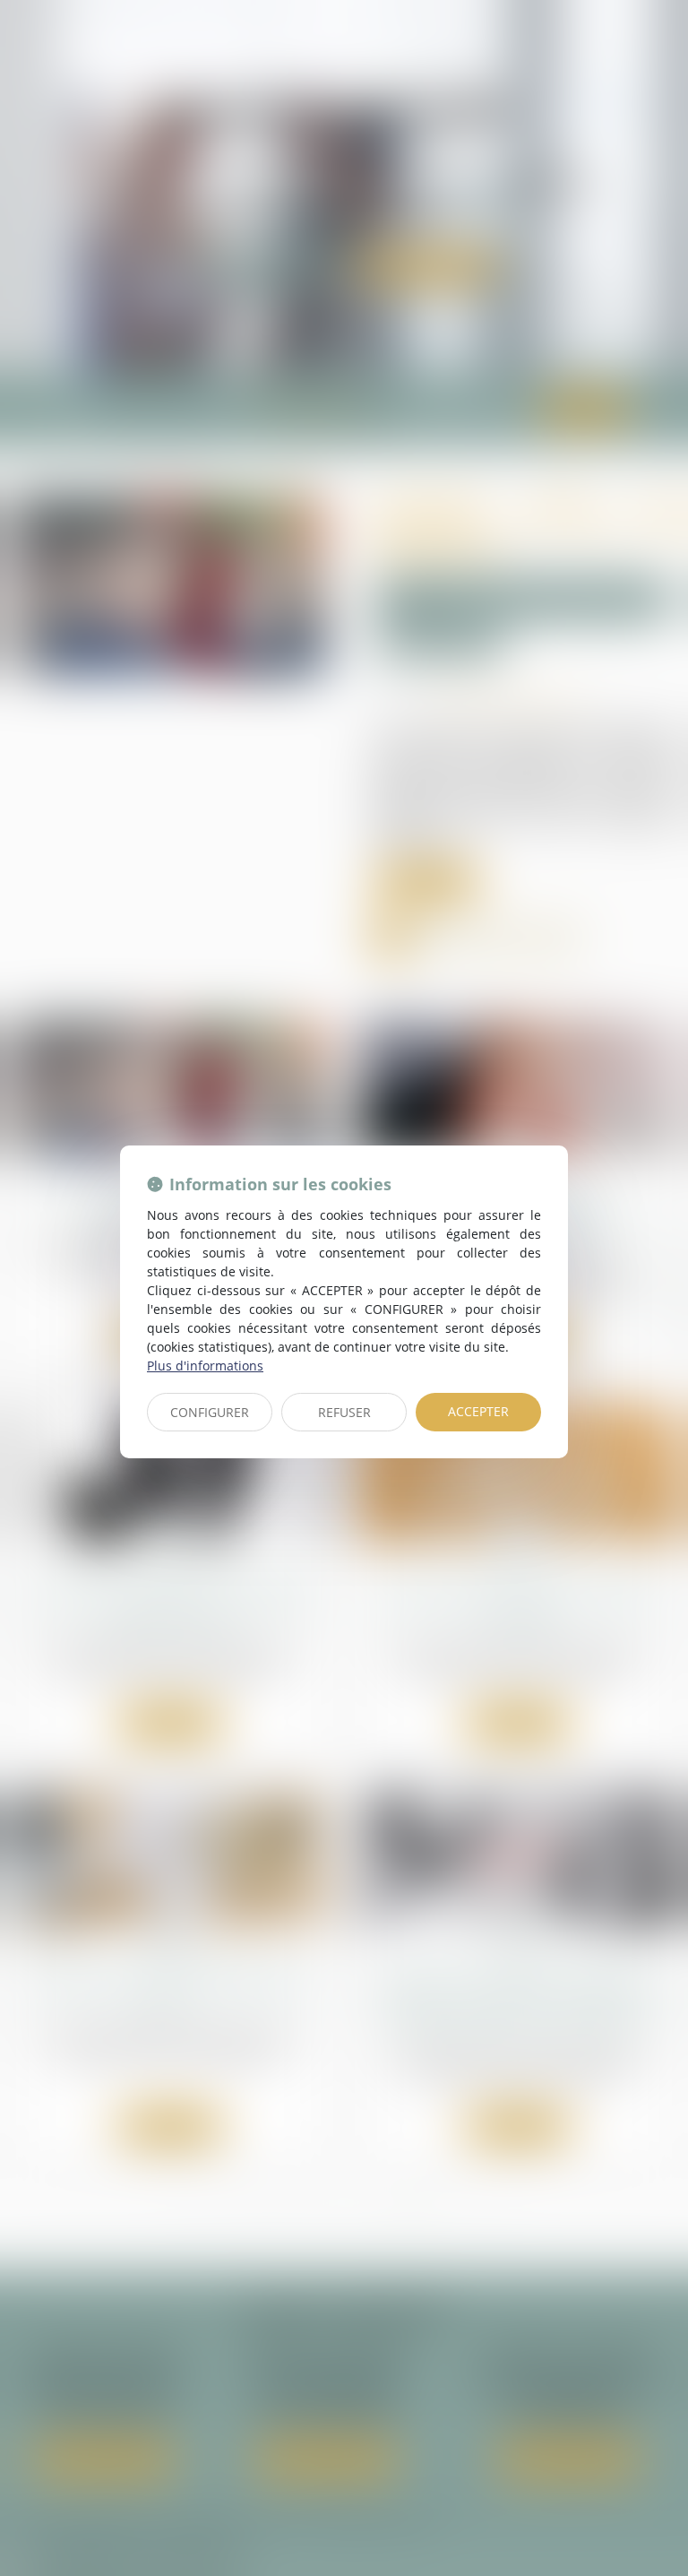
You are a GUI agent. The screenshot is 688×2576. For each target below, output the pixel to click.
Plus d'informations (205, 1366)
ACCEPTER (478, 1411)
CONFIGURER (210, 1412)
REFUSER (344, 1412)
